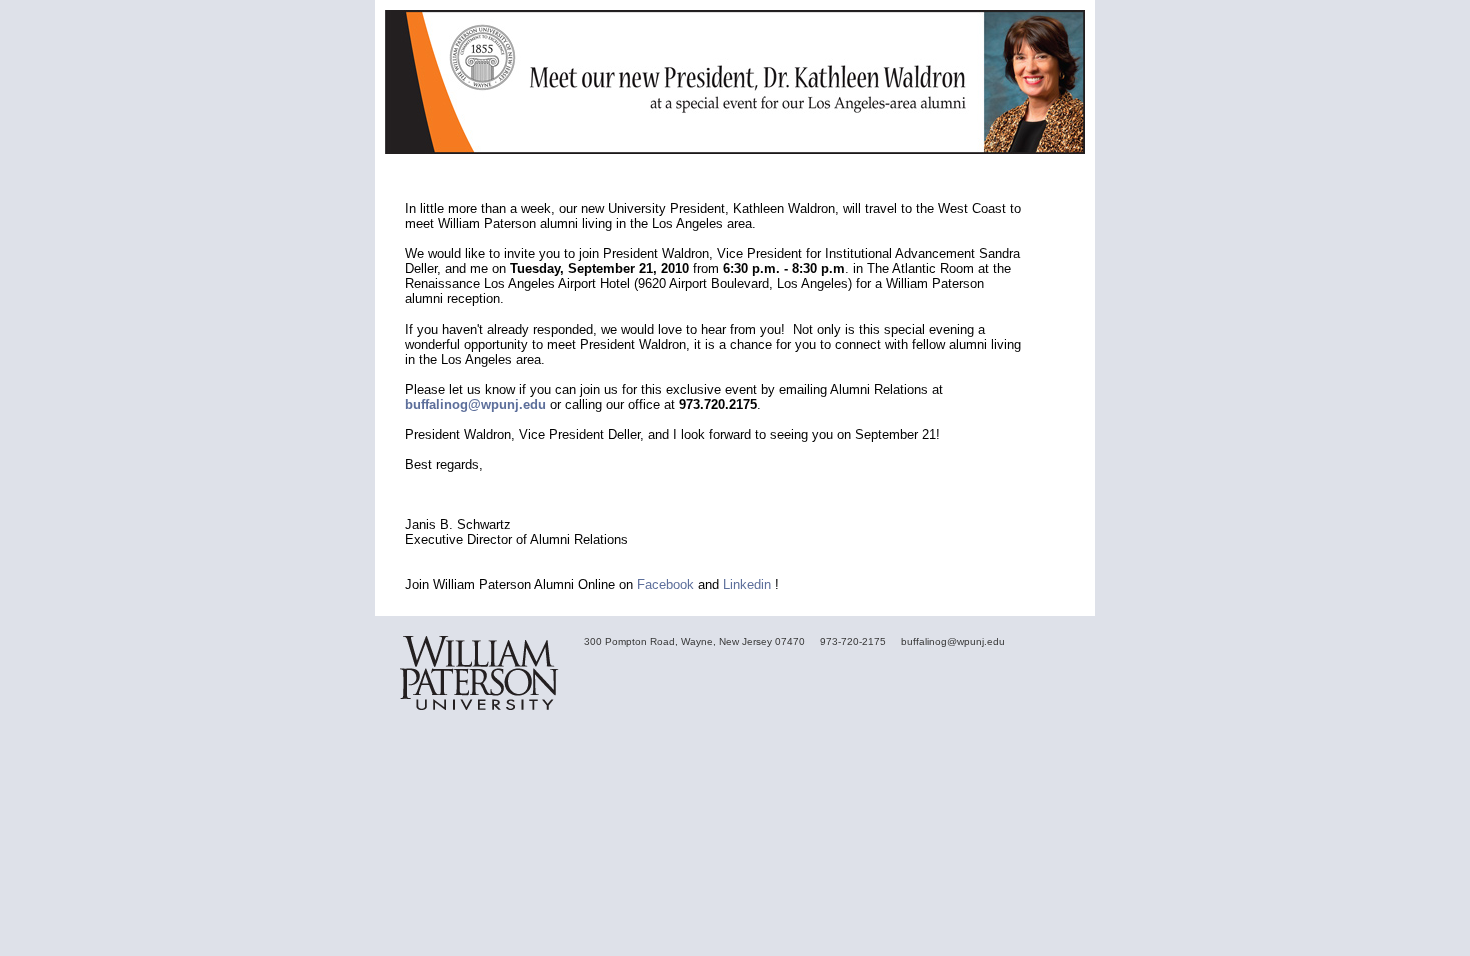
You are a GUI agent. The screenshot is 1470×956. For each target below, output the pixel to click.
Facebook (665, 584)
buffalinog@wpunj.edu (475, 404)
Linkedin (747, 584)
